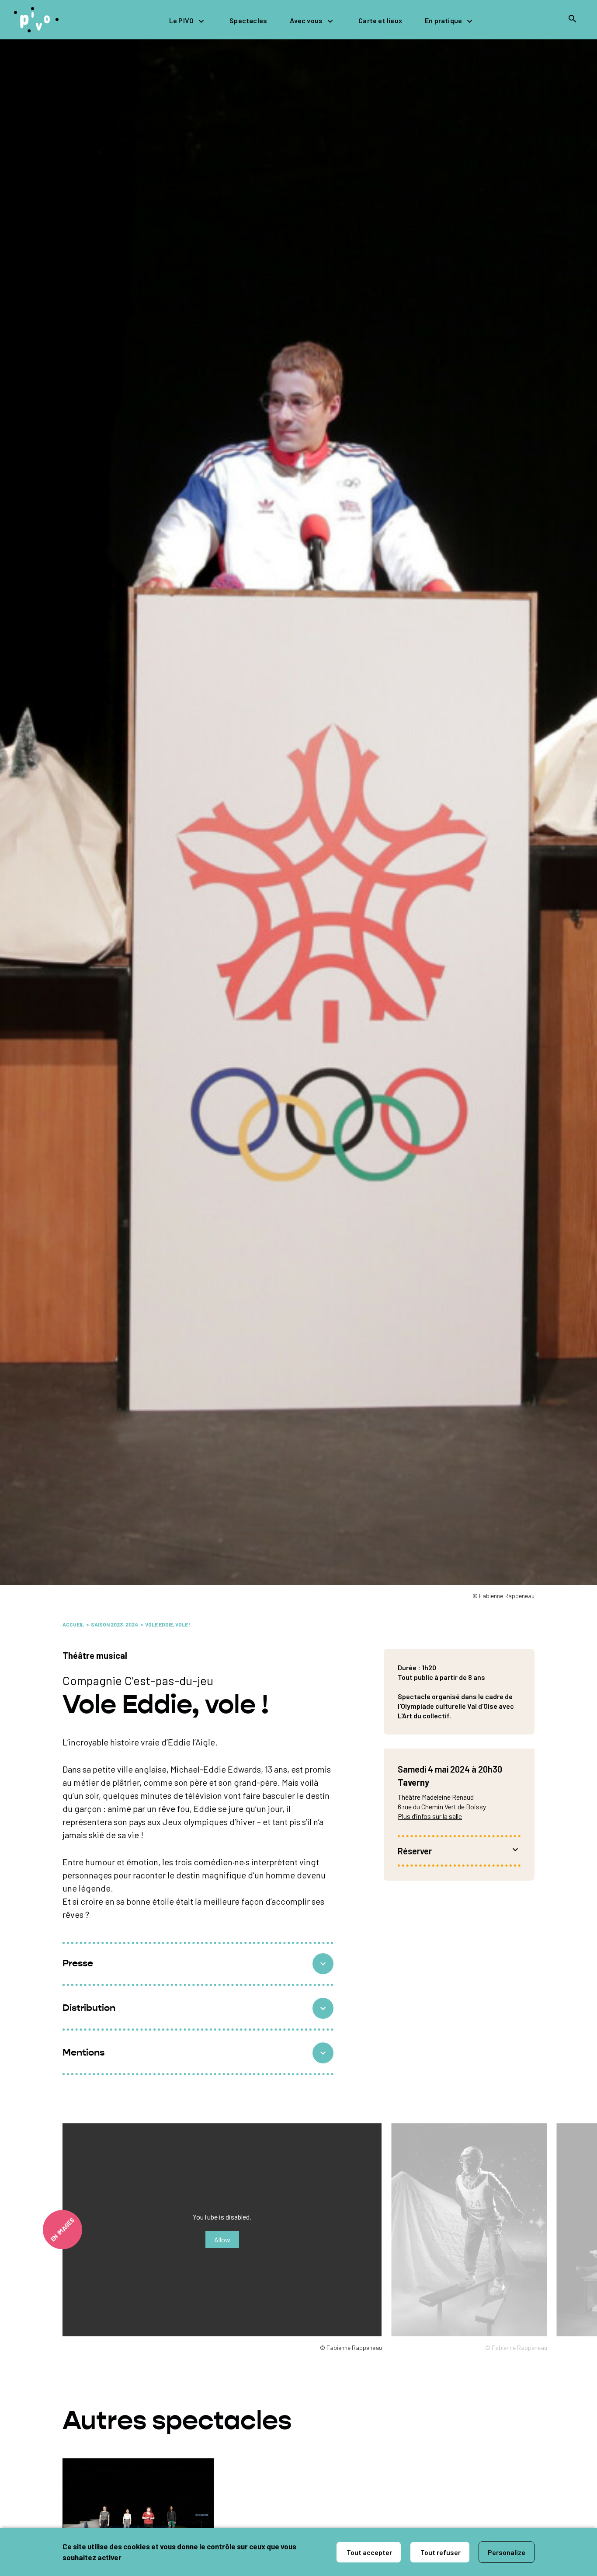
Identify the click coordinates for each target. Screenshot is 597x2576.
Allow (222, 2239)
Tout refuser (440, 2552)
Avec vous (306, 20)
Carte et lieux (380, 20)
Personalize (507, 2552)
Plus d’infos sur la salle (430, 1816)
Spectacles (248, 20)
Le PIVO (181, 20)
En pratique (443, 20)
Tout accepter (369, 2552)
